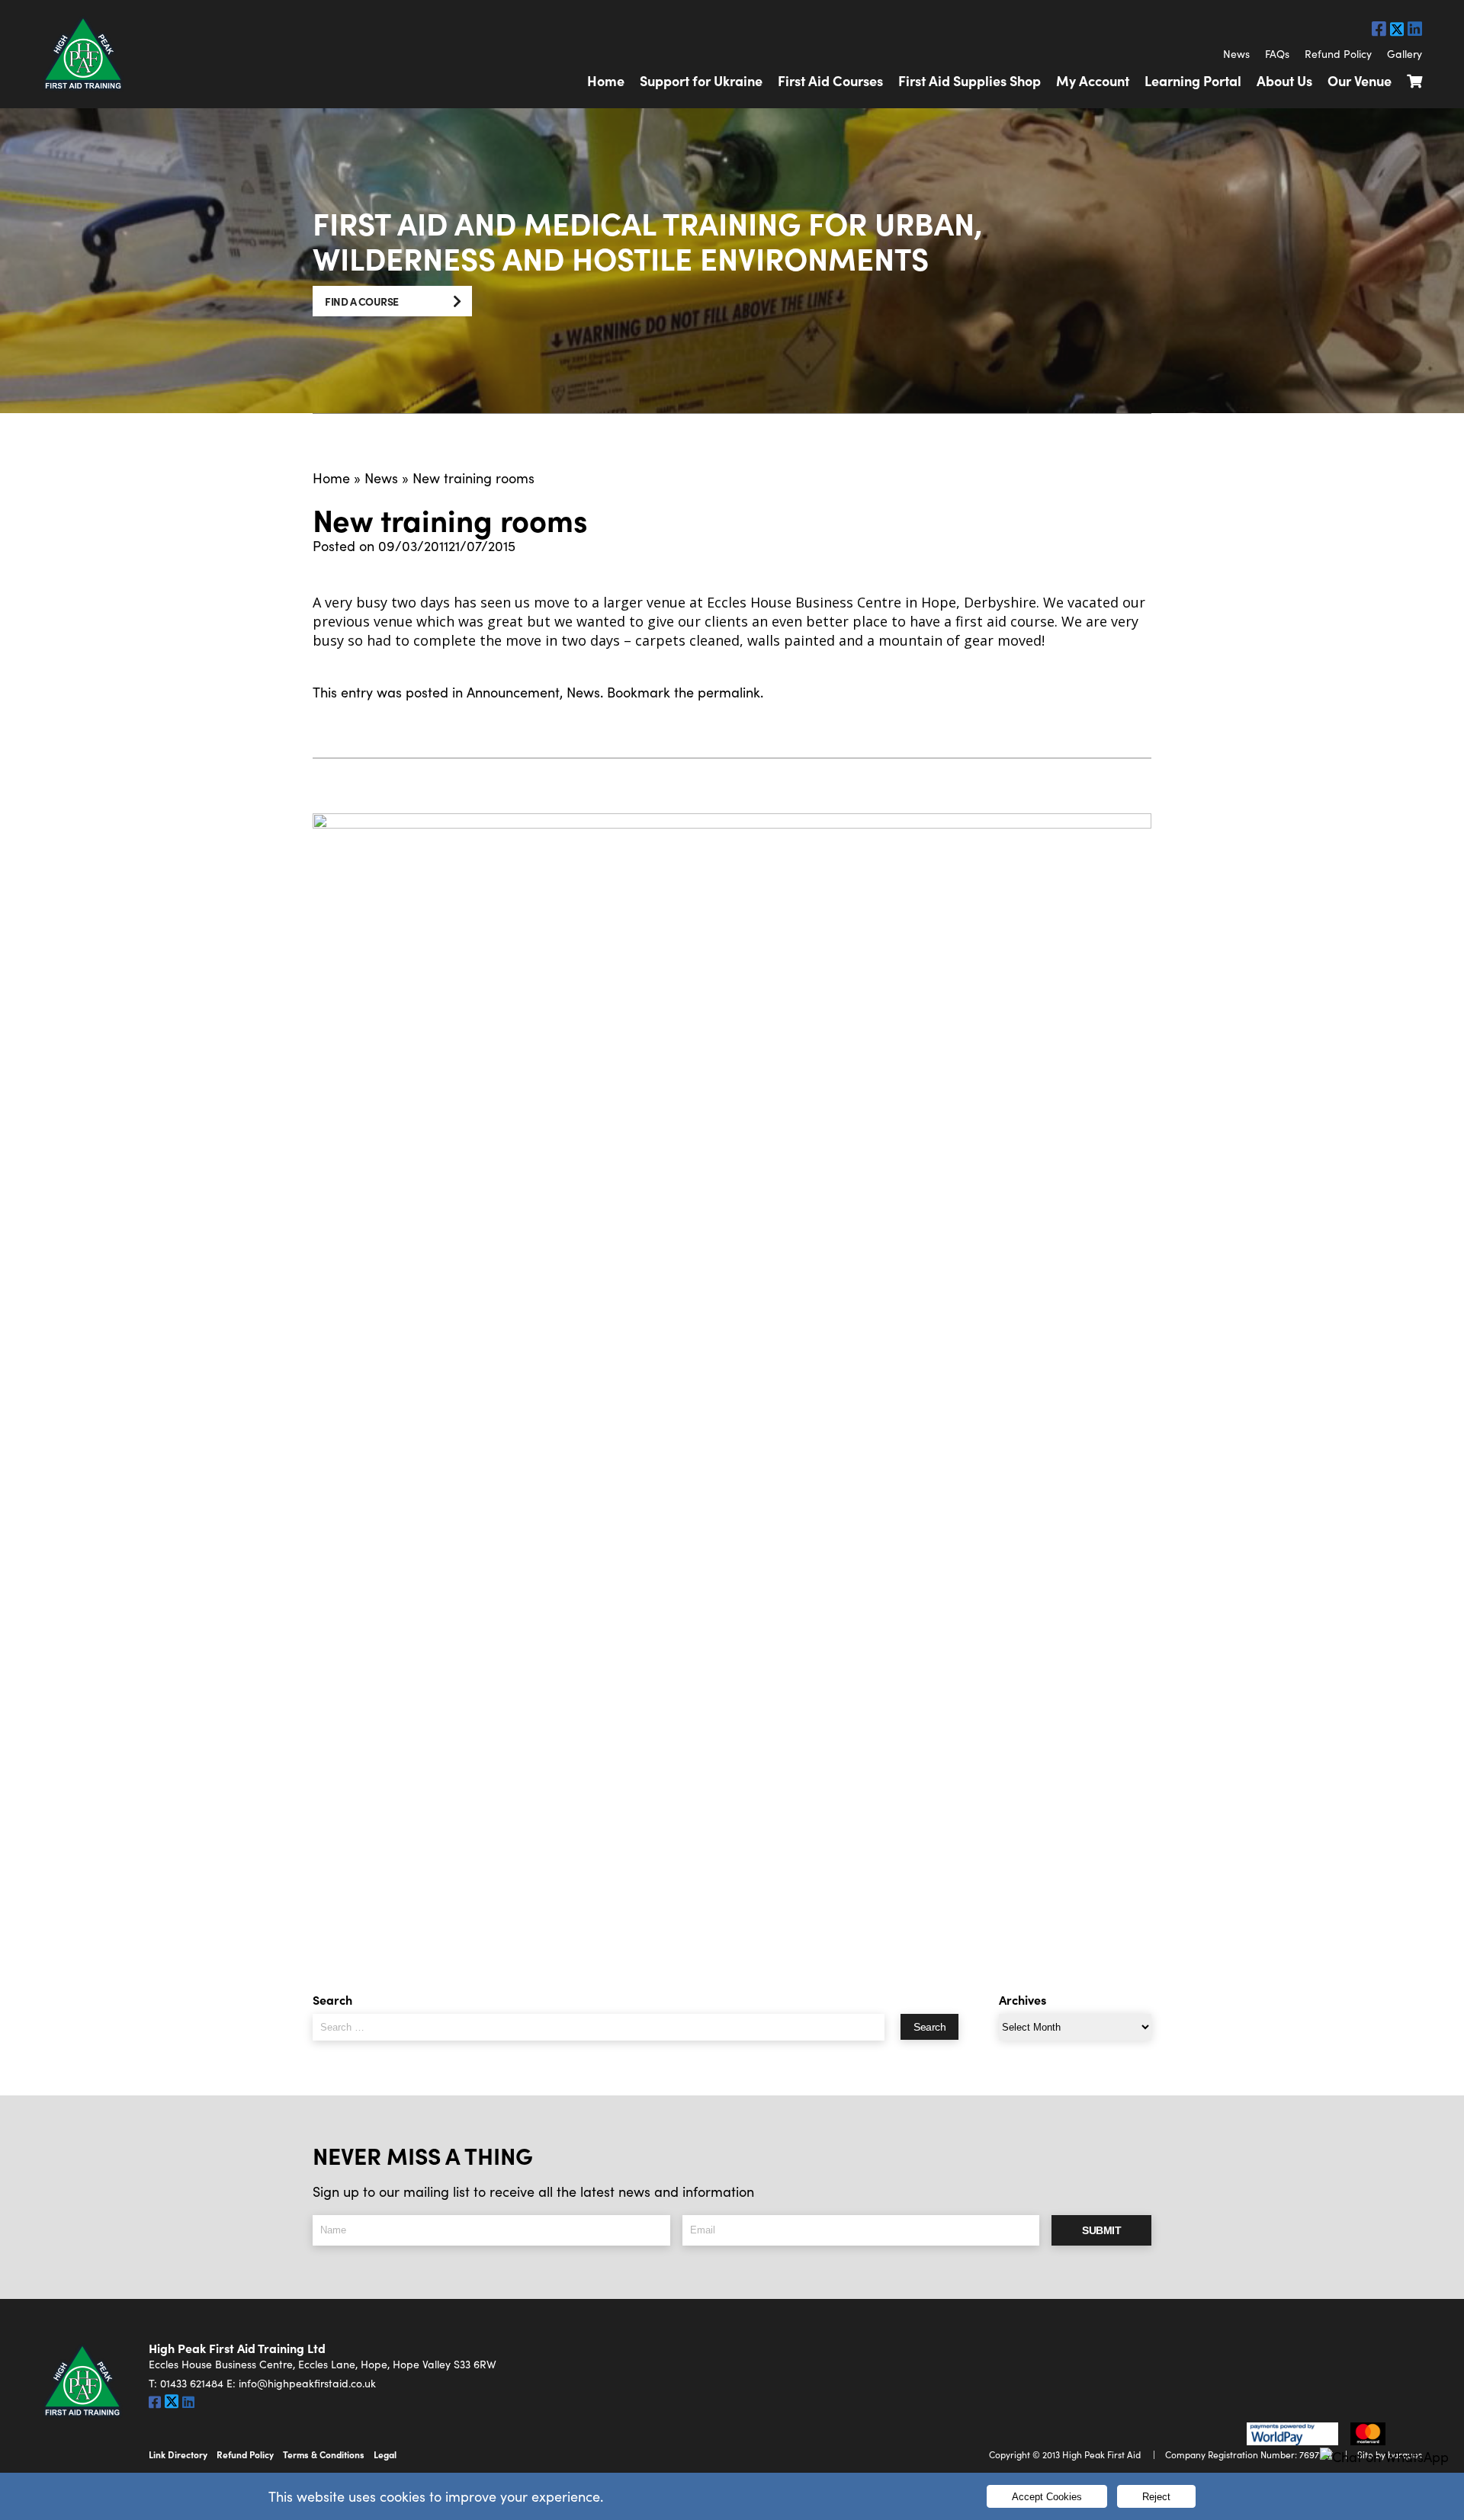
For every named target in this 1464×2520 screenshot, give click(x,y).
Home (606, 80)
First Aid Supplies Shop (970, 80)
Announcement (513, 692)
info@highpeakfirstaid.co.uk (307, 2383)
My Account (1093, 80)
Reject (1156, 2497)
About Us (1284, 80)
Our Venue (1360, 80)
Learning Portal (1193, 80)
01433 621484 (192, 2383)
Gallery (1405, 54)
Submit (1101, 2230)
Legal (385, 2454)
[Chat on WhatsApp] (1384, 2457)
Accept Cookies (1047, 2497)
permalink (729, 692)
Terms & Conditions (324, 2454)
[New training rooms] (732, 1385)
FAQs (1277, 54)
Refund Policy (1338, 54)
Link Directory (178, 2454)
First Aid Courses (830, 80)
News (1236, 54)
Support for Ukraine (701, 80)
